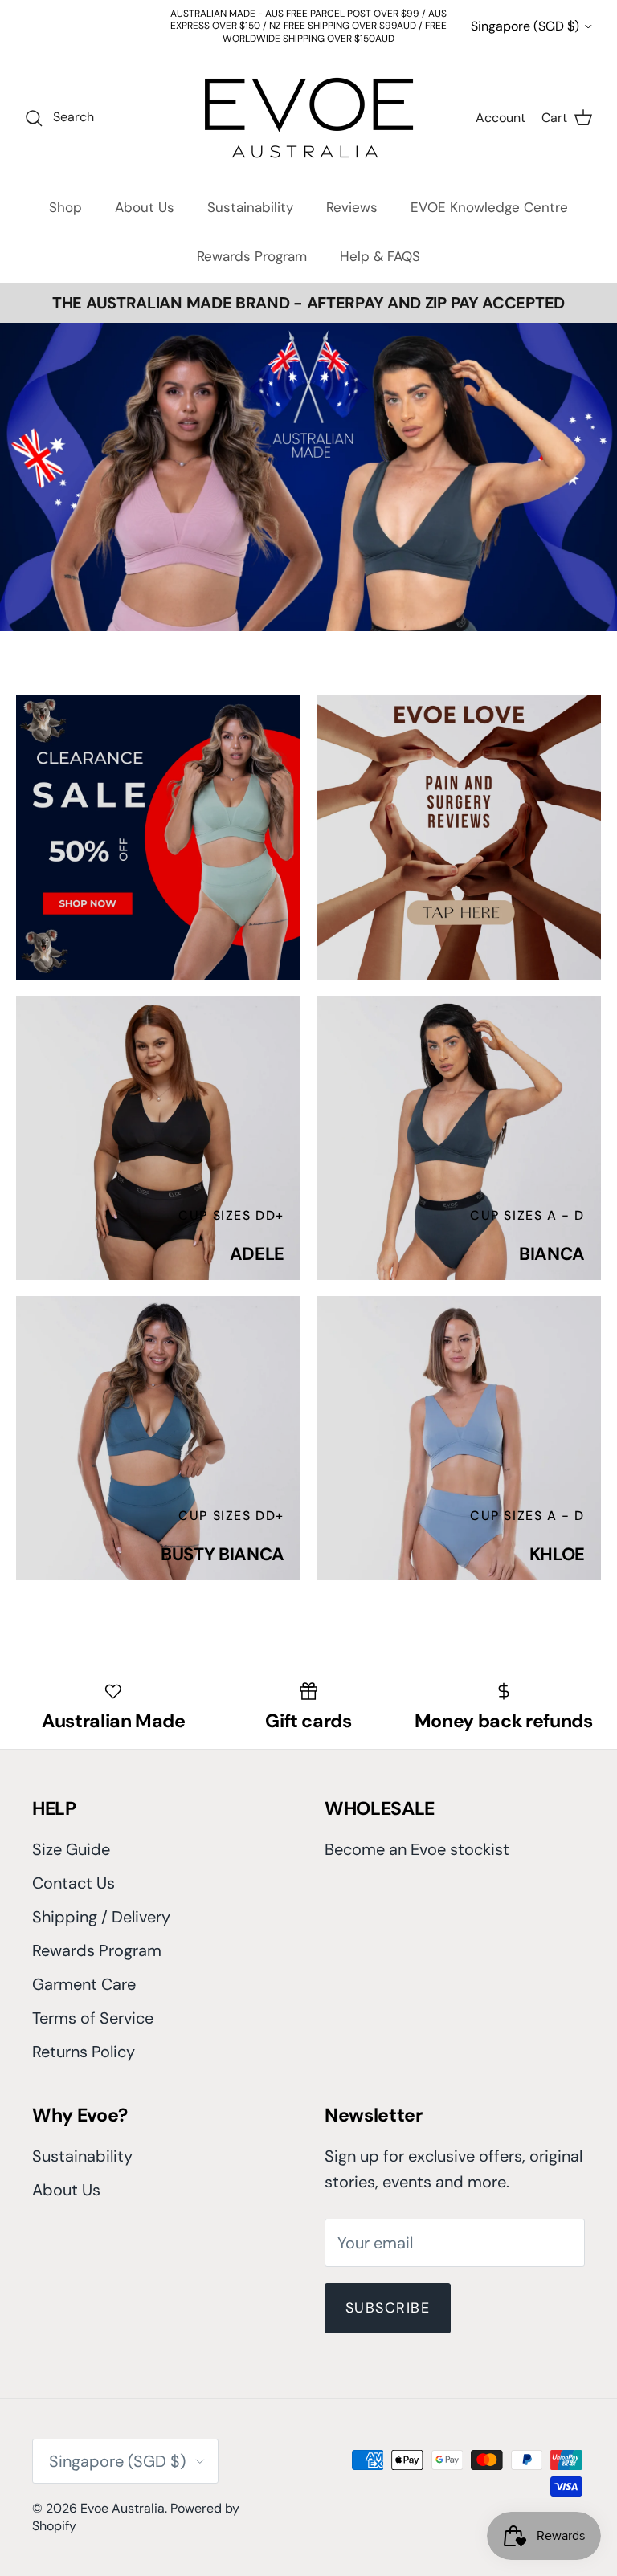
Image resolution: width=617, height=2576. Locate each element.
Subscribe (388, 2308)
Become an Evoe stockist (417, 1849)
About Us (145, 207)
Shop (65, 207)
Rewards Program (252, 256)
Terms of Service (93, 2018)
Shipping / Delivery (101, 1917)
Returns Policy (84, 2052)
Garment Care (84, 1984)
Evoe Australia (123, 2508)
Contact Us (74, 1883)
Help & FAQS (380, 256)
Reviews (352, 207)
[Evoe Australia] (309, 118)
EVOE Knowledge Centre (489, 207)
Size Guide (71, 1849)
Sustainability (250, 207)
